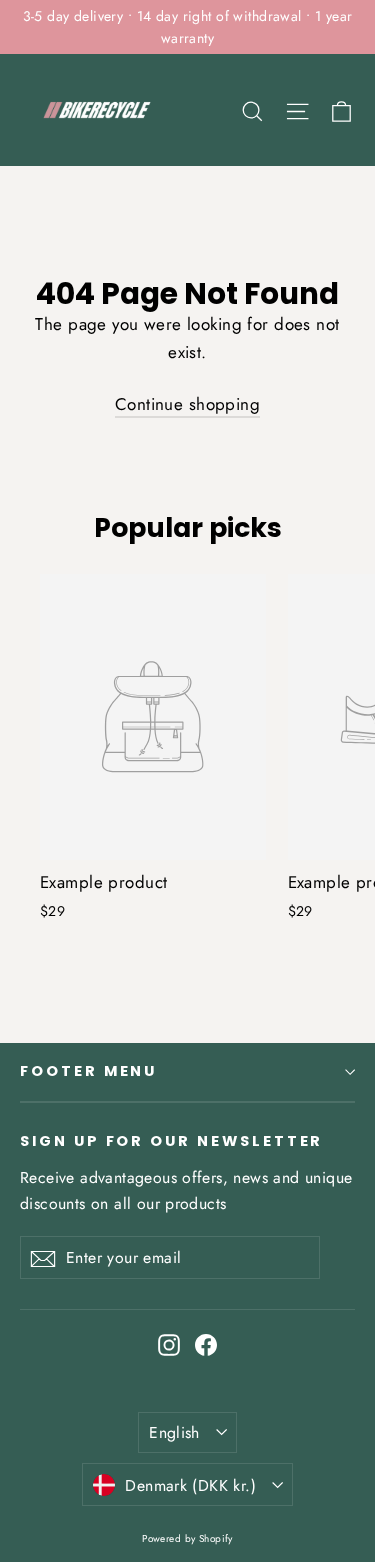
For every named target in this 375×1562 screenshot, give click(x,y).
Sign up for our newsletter (171, 1141)
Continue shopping (187, 404)
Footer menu (88, 1071)
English (174, 1432)
